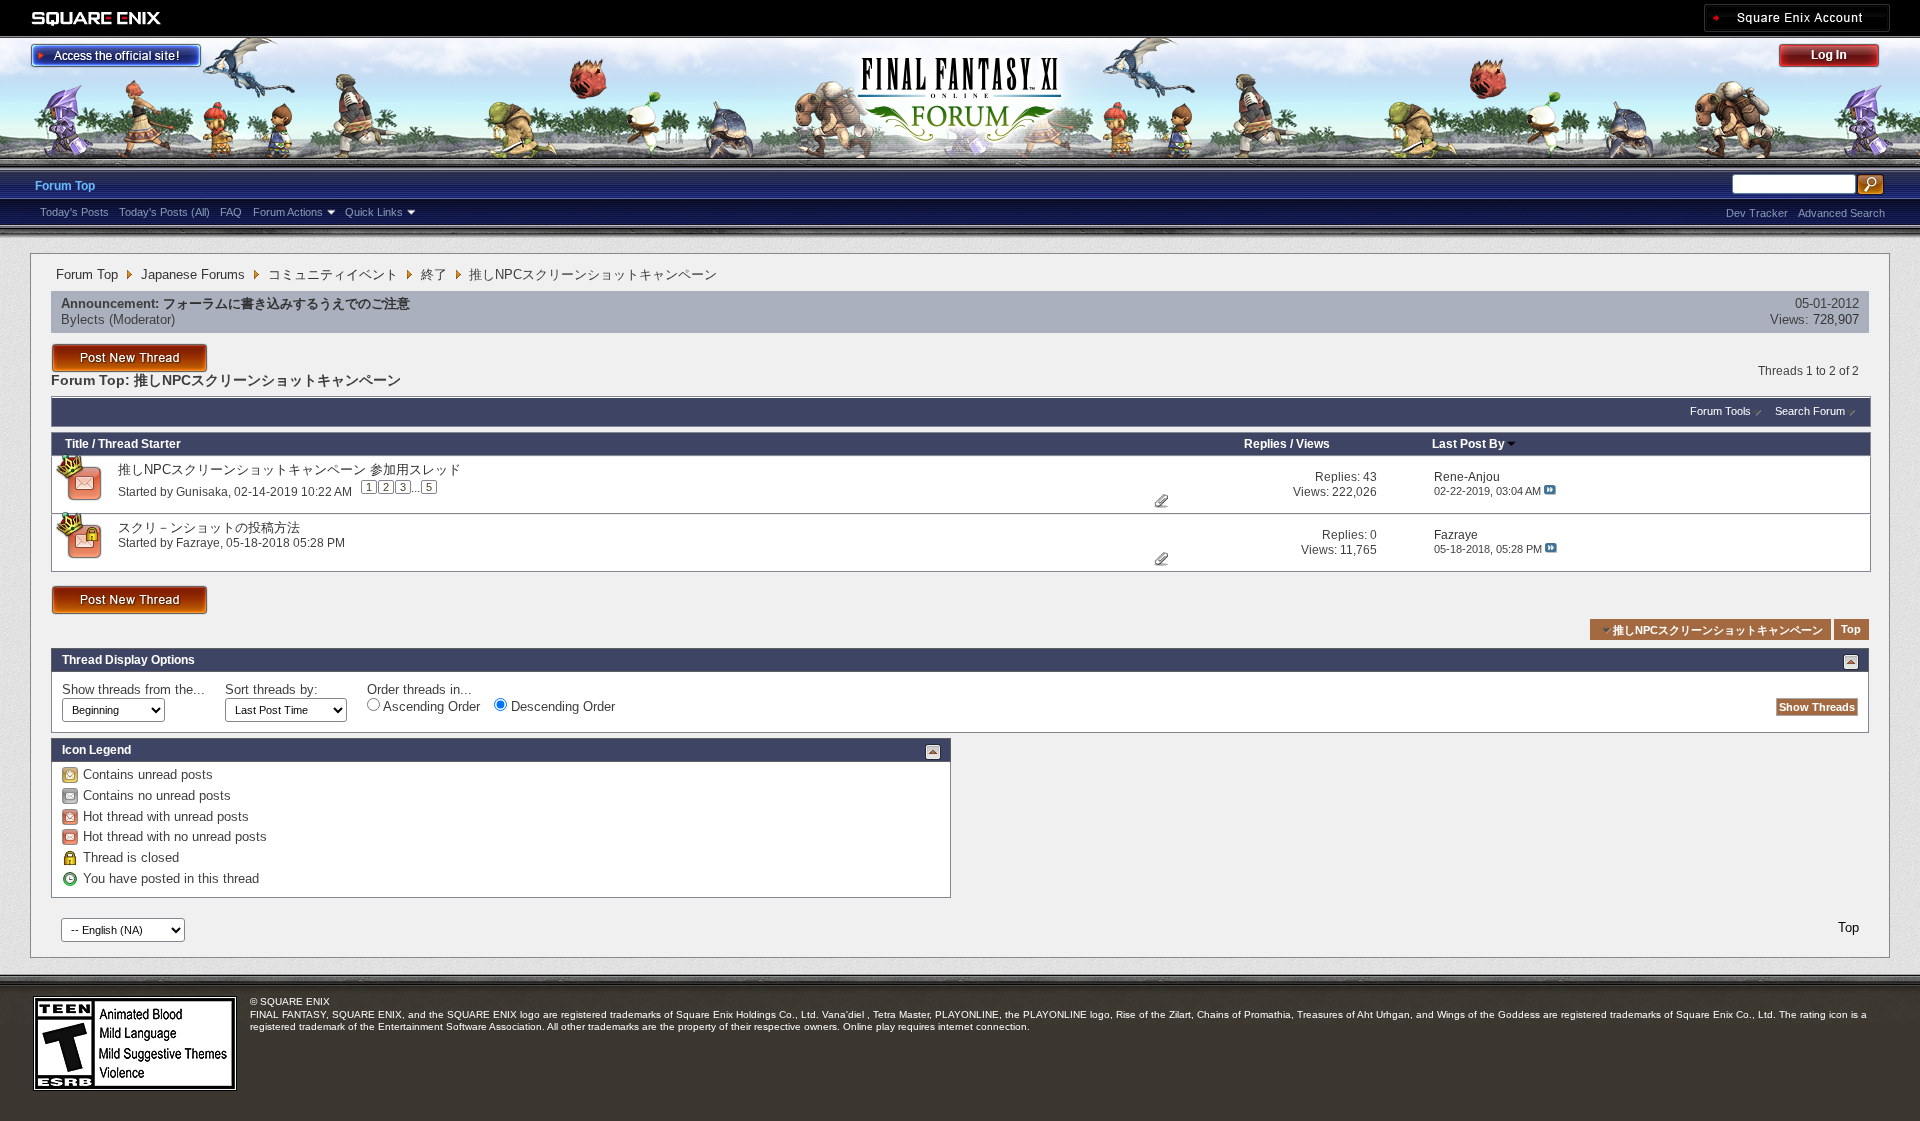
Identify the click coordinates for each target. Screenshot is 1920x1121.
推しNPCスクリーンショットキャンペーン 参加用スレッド (289, 469)
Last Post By (1468, 444)
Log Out (1839, 58)
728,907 (1836, 319)
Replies (1265, 444)
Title (77, 444)
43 (1370, 477)
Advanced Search (1841, 213)
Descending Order (561, 706)
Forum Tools (1720, 411)
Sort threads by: (271, 689)
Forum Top (65, 186)
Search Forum (1810, 411)
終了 (434, 274)
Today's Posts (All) (164, 212)
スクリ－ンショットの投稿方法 (209, 527)
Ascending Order (430, 706)
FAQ (231, 212)
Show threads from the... (133, 689)
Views (1313, 444)
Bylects (83, 319)
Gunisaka (202, 491)
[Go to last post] (1550, 491)
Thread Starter (139, 444)
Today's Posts (74, 212)
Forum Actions (288, 212)
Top (1851, 630)
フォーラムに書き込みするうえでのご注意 (286, 303)
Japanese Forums (193, 274)
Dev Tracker (1757, 213)
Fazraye (198, 543)
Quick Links (374, 212)
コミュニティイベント (333, 274)
